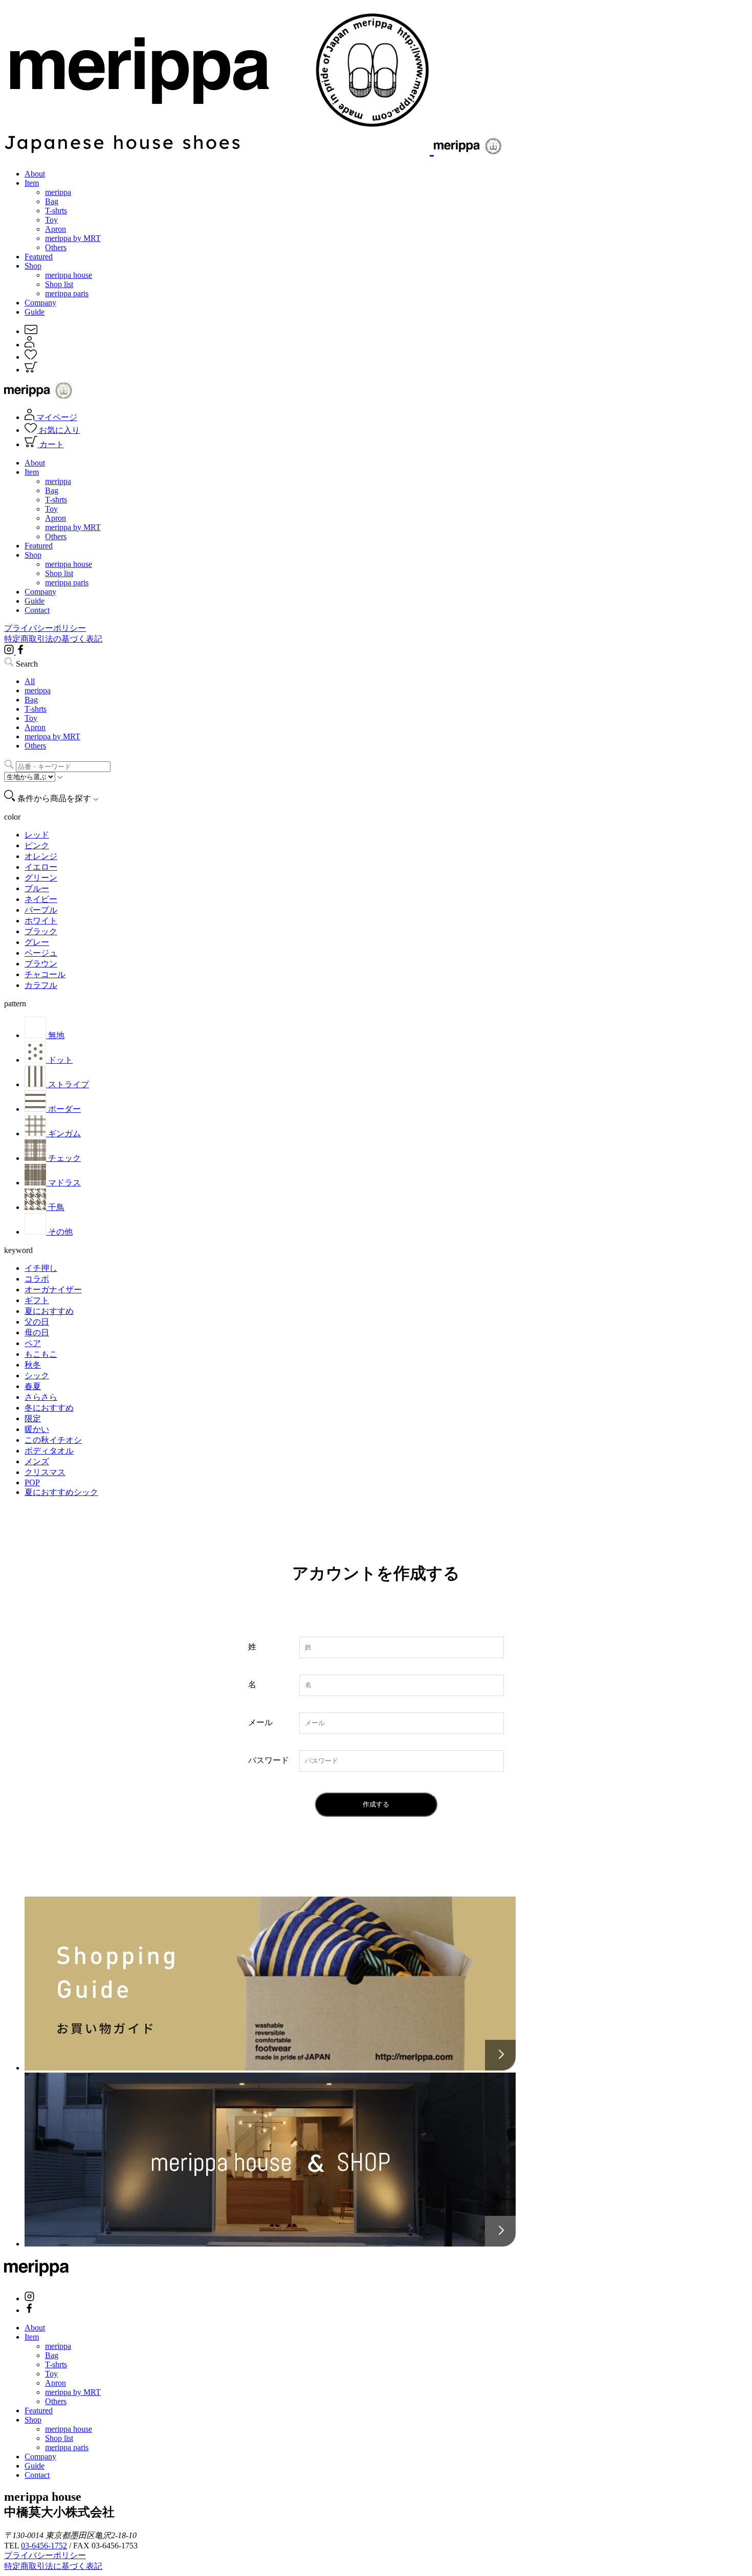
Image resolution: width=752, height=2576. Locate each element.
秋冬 (33, 1365)
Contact (37, 610)
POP (32, 1482)
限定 (33, 1418)
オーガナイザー (53, 1290)
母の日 (37, 1333)
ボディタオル (49, 1451)
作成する (376, 1804)
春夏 (33, 1386)
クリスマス (45, 1472)
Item (32, 183)
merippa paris (67, 293)
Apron (56, 229)
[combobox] (63, 767)
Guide (35, 312)
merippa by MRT (73, 238)
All (30, 681)
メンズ (37, 1461)
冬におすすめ (49, 1408)
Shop (33, 266)
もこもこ (41, 1354)
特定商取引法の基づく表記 (53, 639)
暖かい (37, 1429)
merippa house (69, 275)
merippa (58, 192)
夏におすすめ (49, 1311)
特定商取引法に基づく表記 (53, 2566)
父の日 (37, 1322)
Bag (52, 201)
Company (40, 303)
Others (56, 247)
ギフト (37, 1300)
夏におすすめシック (61, 1492)
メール (260, 1722)
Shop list (59, 284)
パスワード (269, 1760)
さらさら (41, 1397)
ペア (33, 1343)
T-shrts (56, 211)
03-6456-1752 (44, 2546)
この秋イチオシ (53, 1440)
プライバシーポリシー (45, 628)
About (35, 174)
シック (37, 1375)
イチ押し (41, 1268)
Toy (51, 220)
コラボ (37, 1279)
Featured (39, 257)
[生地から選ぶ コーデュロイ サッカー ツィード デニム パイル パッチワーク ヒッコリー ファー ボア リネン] (34, 776)
